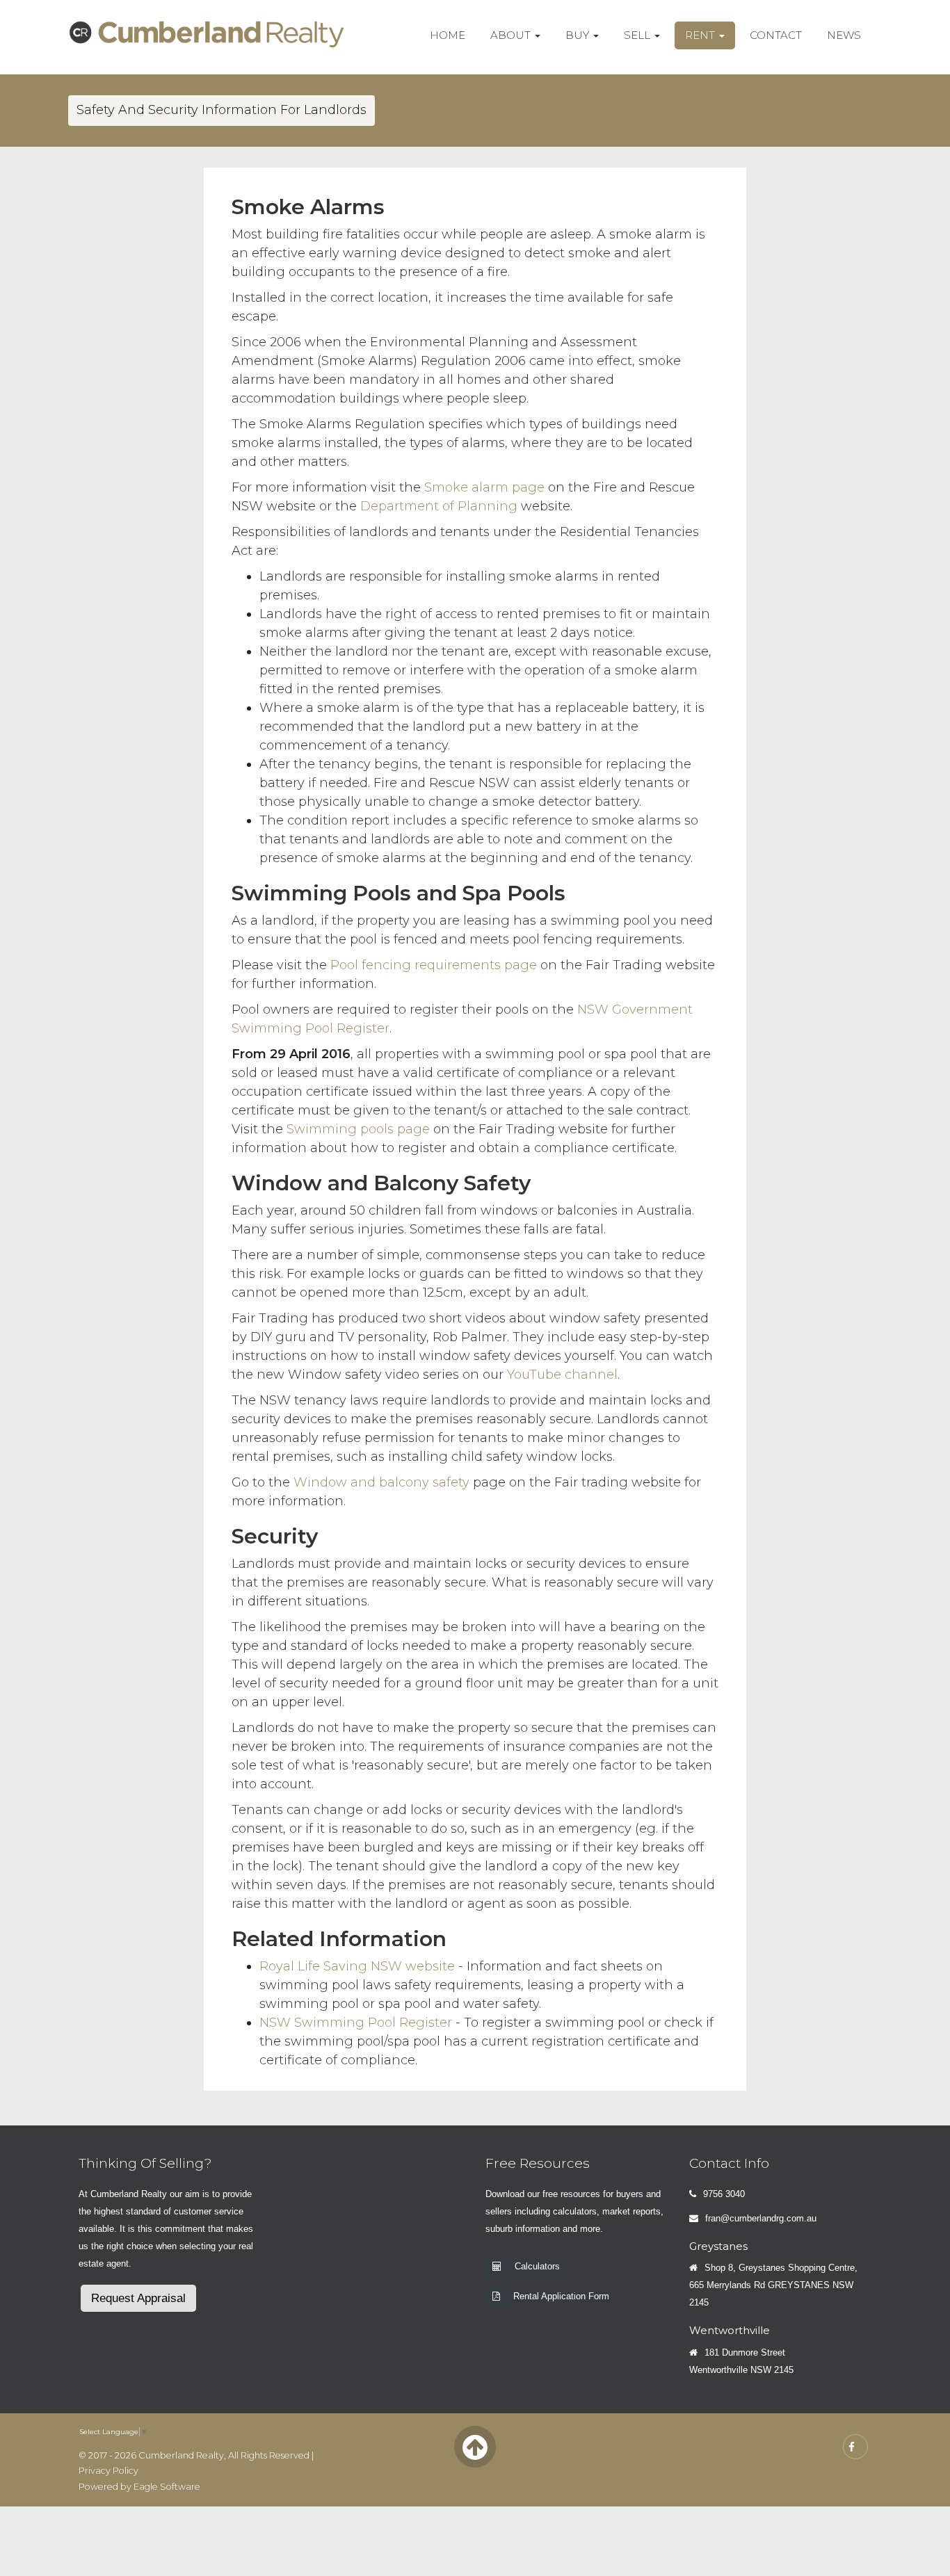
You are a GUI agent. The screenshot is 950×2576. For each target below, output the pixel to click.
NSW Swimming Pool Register (356, 2023)
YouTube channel (562, 1375)
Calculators (537, 2266)
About (512, 35)
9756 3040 (724, 2194)
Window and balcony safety (381, 1482)
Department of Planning (439, 506)
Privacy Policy (108, 2471)
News (844, 35)
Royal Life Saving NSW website (357, 1966)
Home (448, 35)
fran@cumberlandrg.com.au (761, 2218)
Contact (776, 35)
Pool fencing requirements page (434, 965)
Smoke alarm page (484, 487)
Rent (701, 35)
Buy (579, 35)
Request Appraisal (138, 2298)
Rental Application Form (561, 2296)
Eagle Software (167, 2487)
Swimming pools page (358, 1129)
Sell (638, 35)
